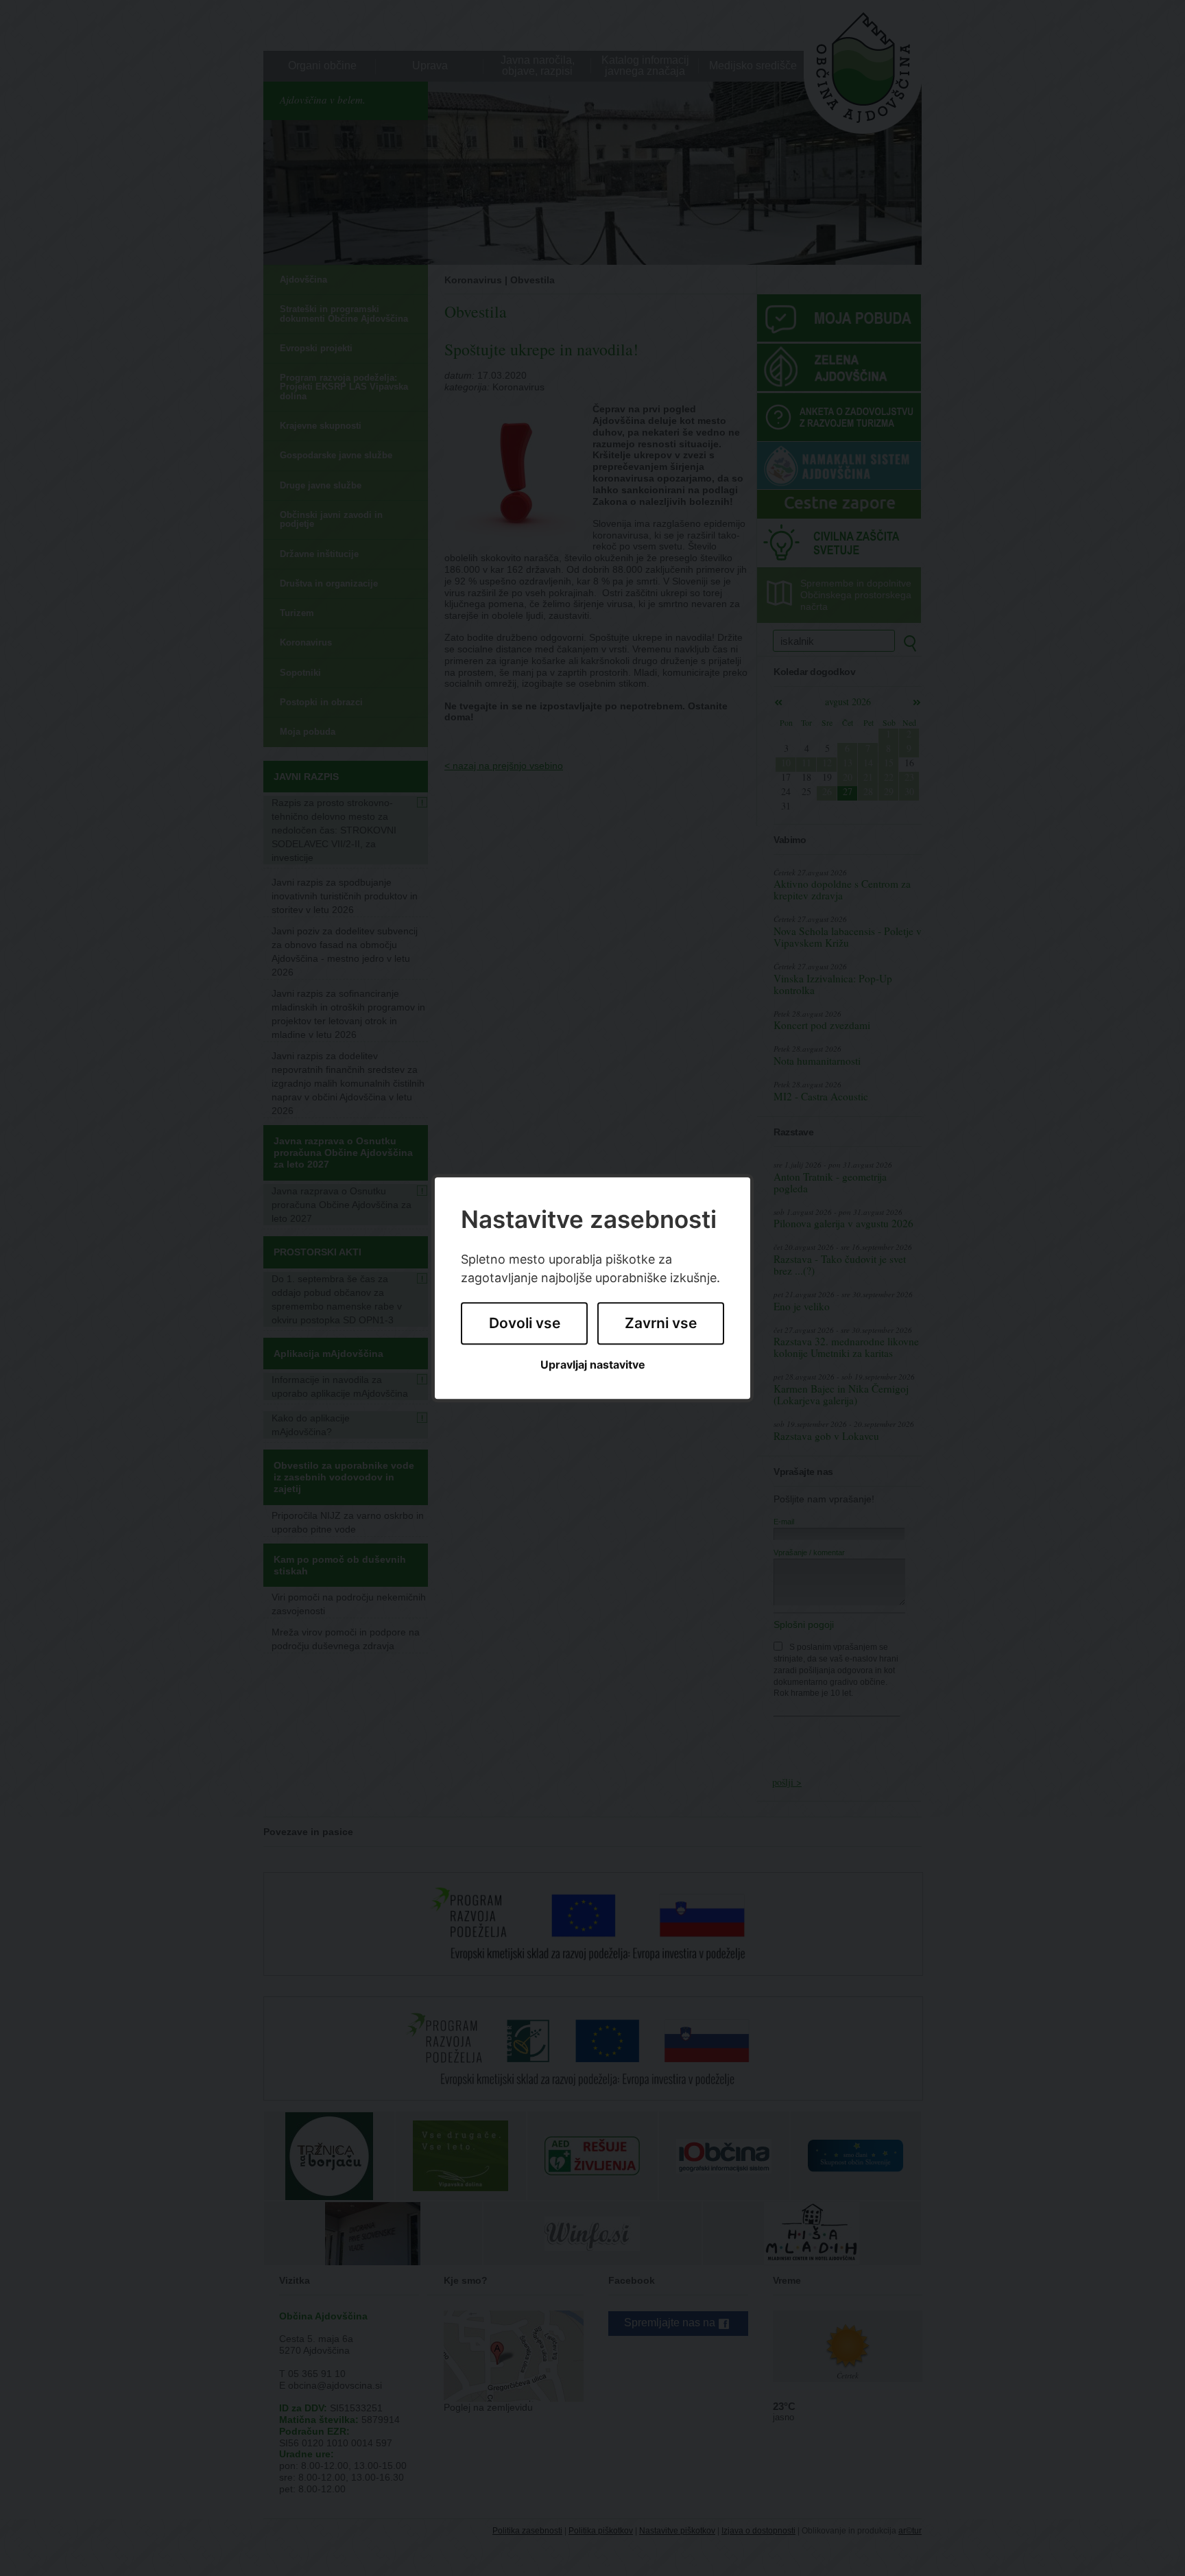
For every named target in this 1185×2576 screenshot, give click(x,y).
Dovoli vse (525, 1324)
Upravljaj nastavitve (593, 1365)
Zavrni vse (661, 1324)
